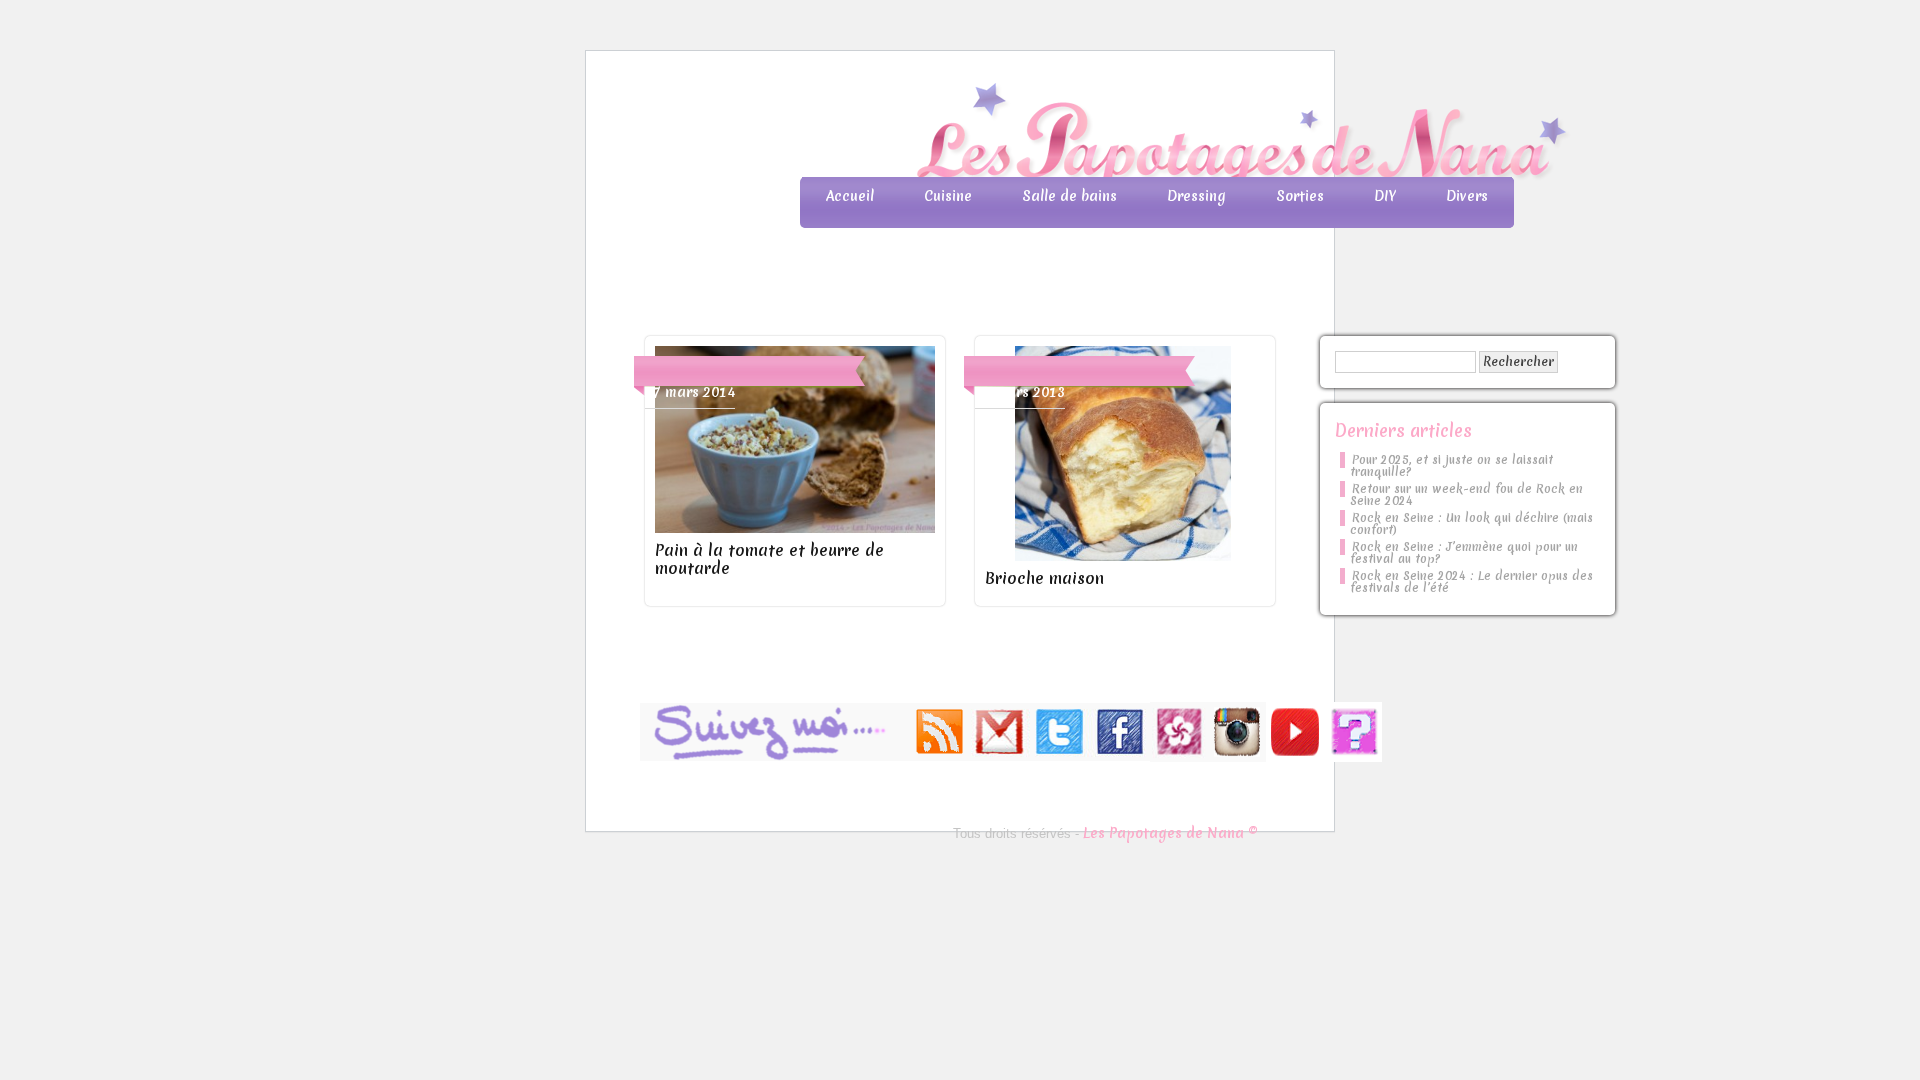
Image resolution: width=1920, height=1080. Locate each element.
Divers (1467, 196)
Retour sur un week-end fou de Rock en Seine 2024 (1466, 495)
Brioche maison (1044, 578)
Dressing (1196, 196)
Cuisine (948, 196)
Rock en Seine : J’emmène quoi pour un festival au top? (1464, 553)
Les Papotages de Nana (1092, 135)
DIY (1385, 196)
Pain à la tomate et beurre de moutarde (769, 559)
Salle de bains (1069, 196)
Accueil (850, 196)
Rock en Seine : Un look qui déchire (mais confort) (1471, 524)
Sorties (1300, 196)
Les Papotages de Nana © (1170, 833)
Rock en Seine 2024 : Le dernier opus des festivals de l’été (1471, 582)
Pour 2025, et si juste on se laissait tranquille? (1451, 466)
